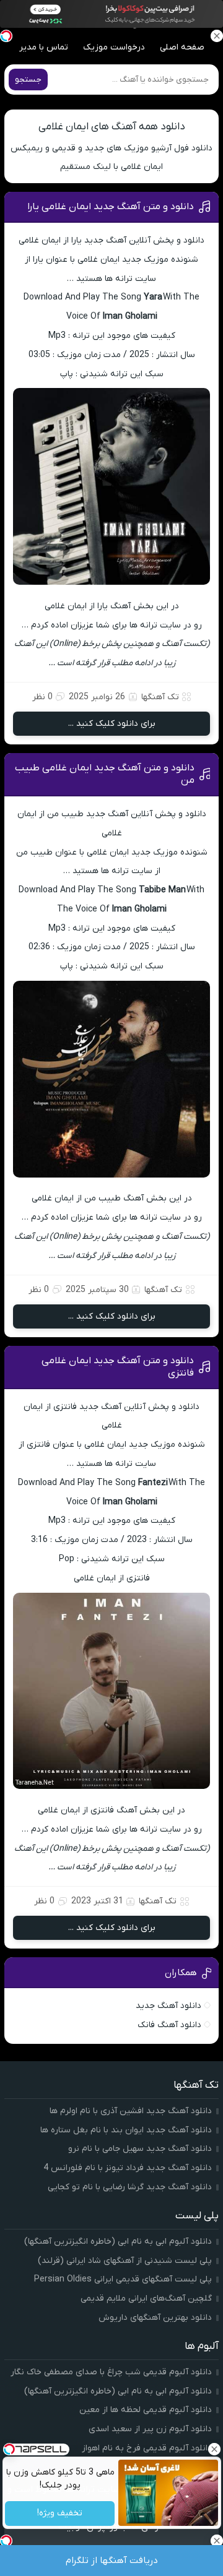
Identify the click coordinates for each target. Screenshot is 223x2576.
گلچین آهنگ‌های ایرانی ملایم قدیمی (146, 2298)
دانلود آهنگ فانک (169, 2025)
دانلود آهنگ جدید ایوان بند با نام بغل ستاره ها (126, 2130)
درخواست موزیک (114, 47)
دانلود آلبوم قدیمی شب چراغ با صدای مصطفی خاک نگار (111, 2372)
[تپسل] (6, 36)
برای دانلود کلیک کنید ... (112, 724)
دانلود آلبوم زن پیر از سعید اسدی (150, 2429)
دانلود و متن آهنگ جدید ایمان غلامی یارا (111, 207)
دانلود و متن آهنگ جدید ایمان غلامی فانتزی (118, 1367)
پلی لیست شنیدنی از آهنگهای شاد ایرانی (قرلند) (125, 2261)
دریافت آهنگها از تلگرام (112, 2561)
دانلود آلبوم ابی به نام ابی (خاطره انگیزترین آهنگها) (118, 2242)
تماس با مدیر (44, 47)
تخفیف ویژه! (60, 2514)
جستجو (28, 80)
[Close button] (214, 2449)
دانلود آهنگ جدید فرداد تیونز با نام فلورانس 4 (128, 2168)
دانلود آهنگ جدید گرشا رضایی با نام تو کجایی (130, 2187)
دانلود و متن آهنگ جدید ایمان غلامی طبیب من (105, 774)
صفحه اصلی (182, 47)
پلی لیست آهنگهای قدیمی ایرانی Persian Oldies (123, 2279)
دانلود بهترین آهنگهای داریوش (155, 2318)
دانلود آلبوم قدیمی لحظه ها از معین (146, 2410)
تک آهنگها (160, 697)
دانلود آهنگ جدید (168, 2006)
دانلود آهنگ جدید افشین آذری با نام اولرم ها (131, 2111)
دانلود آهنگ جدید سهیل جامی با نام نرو (140, 2149)
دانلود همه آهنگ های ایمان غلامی (112, 127)
